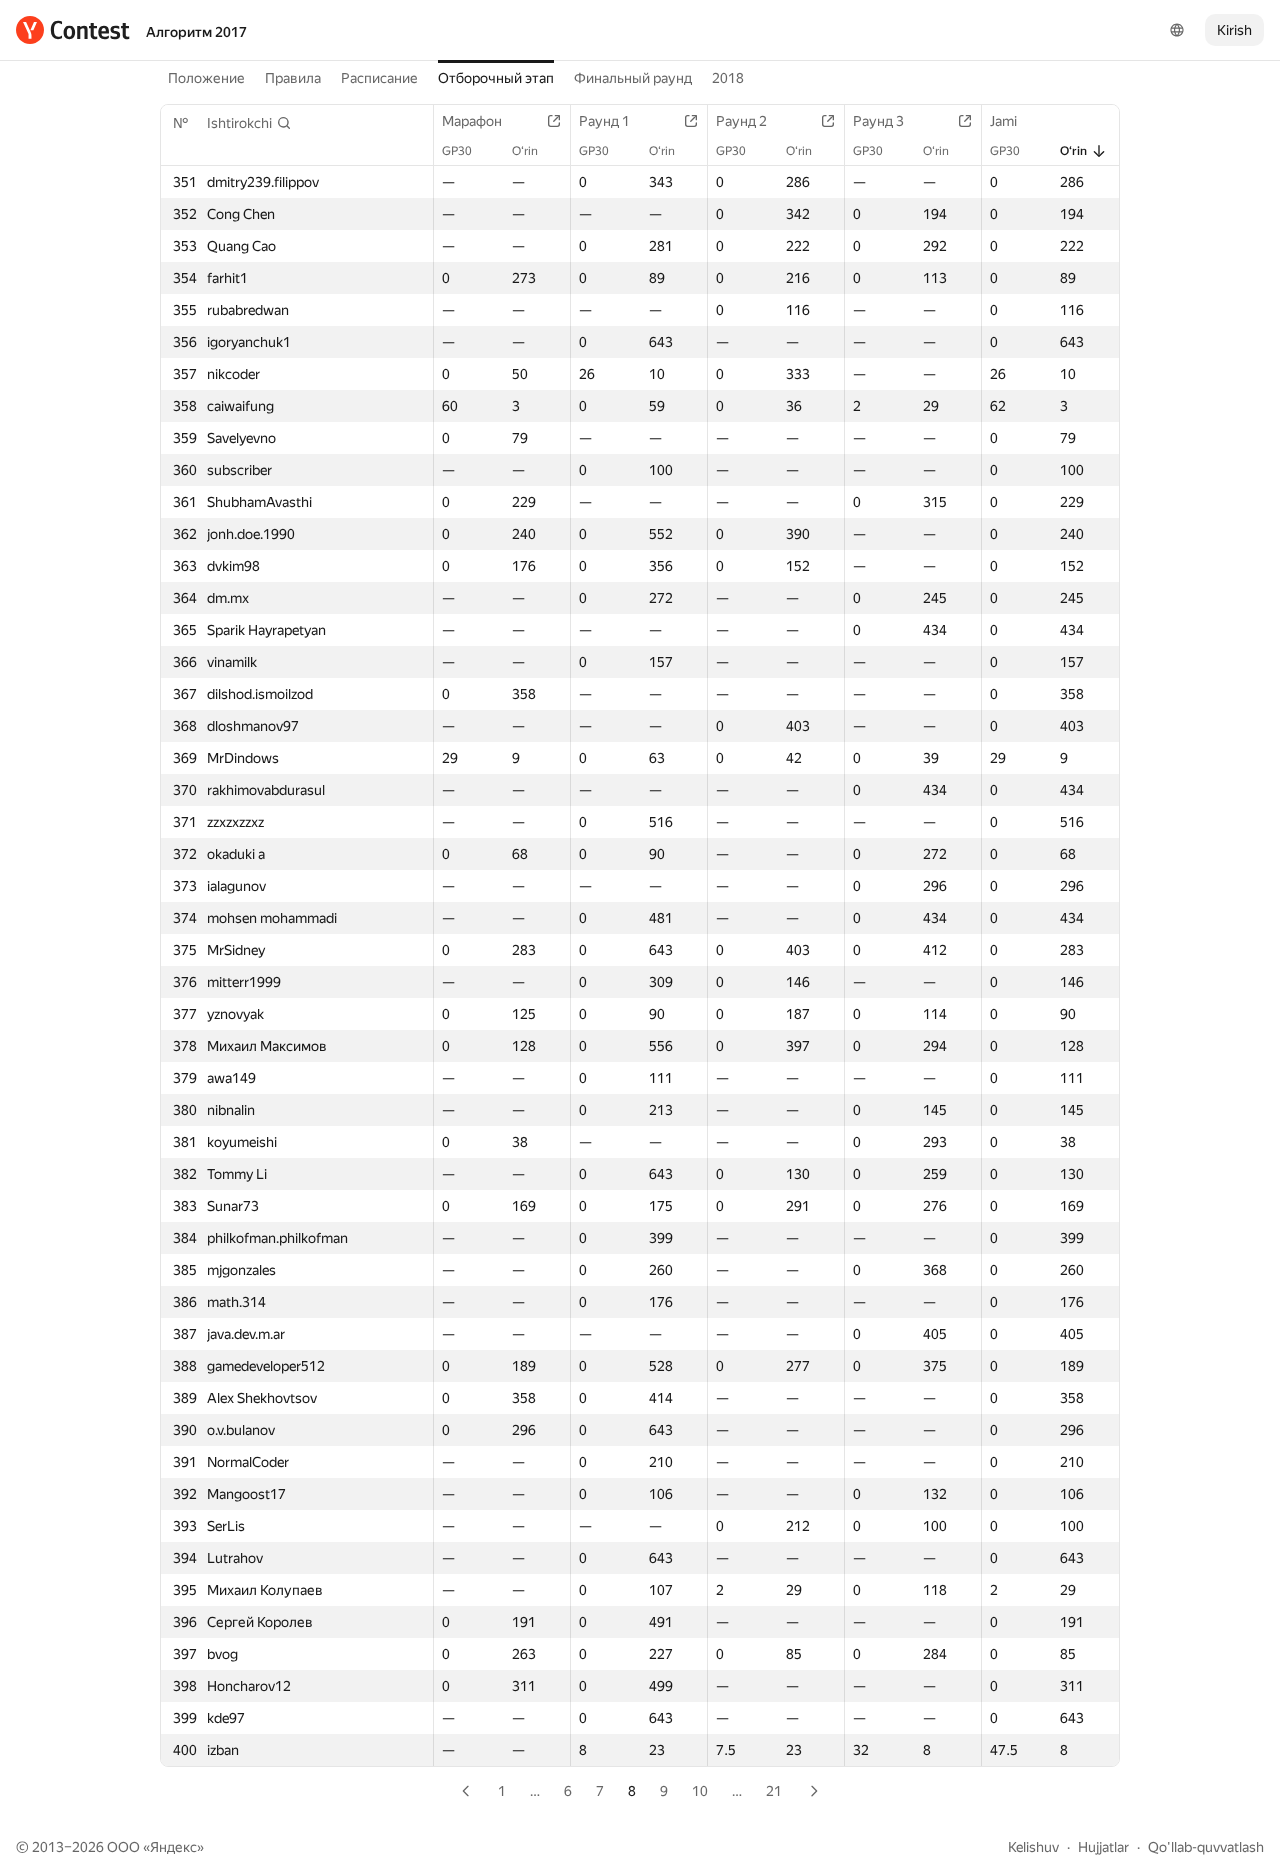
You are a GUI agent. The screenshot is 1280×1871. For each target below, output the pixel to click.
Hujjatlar (1103, 1847)
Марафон (472, 121)
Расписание (379, 78)
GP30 (457, 151)
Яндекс (173, 1847)
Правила (293, 78)
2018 (728, 78)
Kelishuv (1033, 1847)
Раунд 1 (604, 121)
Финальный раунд (633, 78)
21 (774, 1791)
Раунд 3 (878, 121)
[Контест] (73, 30)
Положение (206, 78)
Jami (1003, 121)
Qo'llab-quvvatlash (1206, 1847)
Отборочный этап (496, 78)
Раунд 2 (741, 121)
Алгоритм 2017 (196, 32)
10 (700, 1791)
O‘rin (525, 151)
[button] (249, 123)
